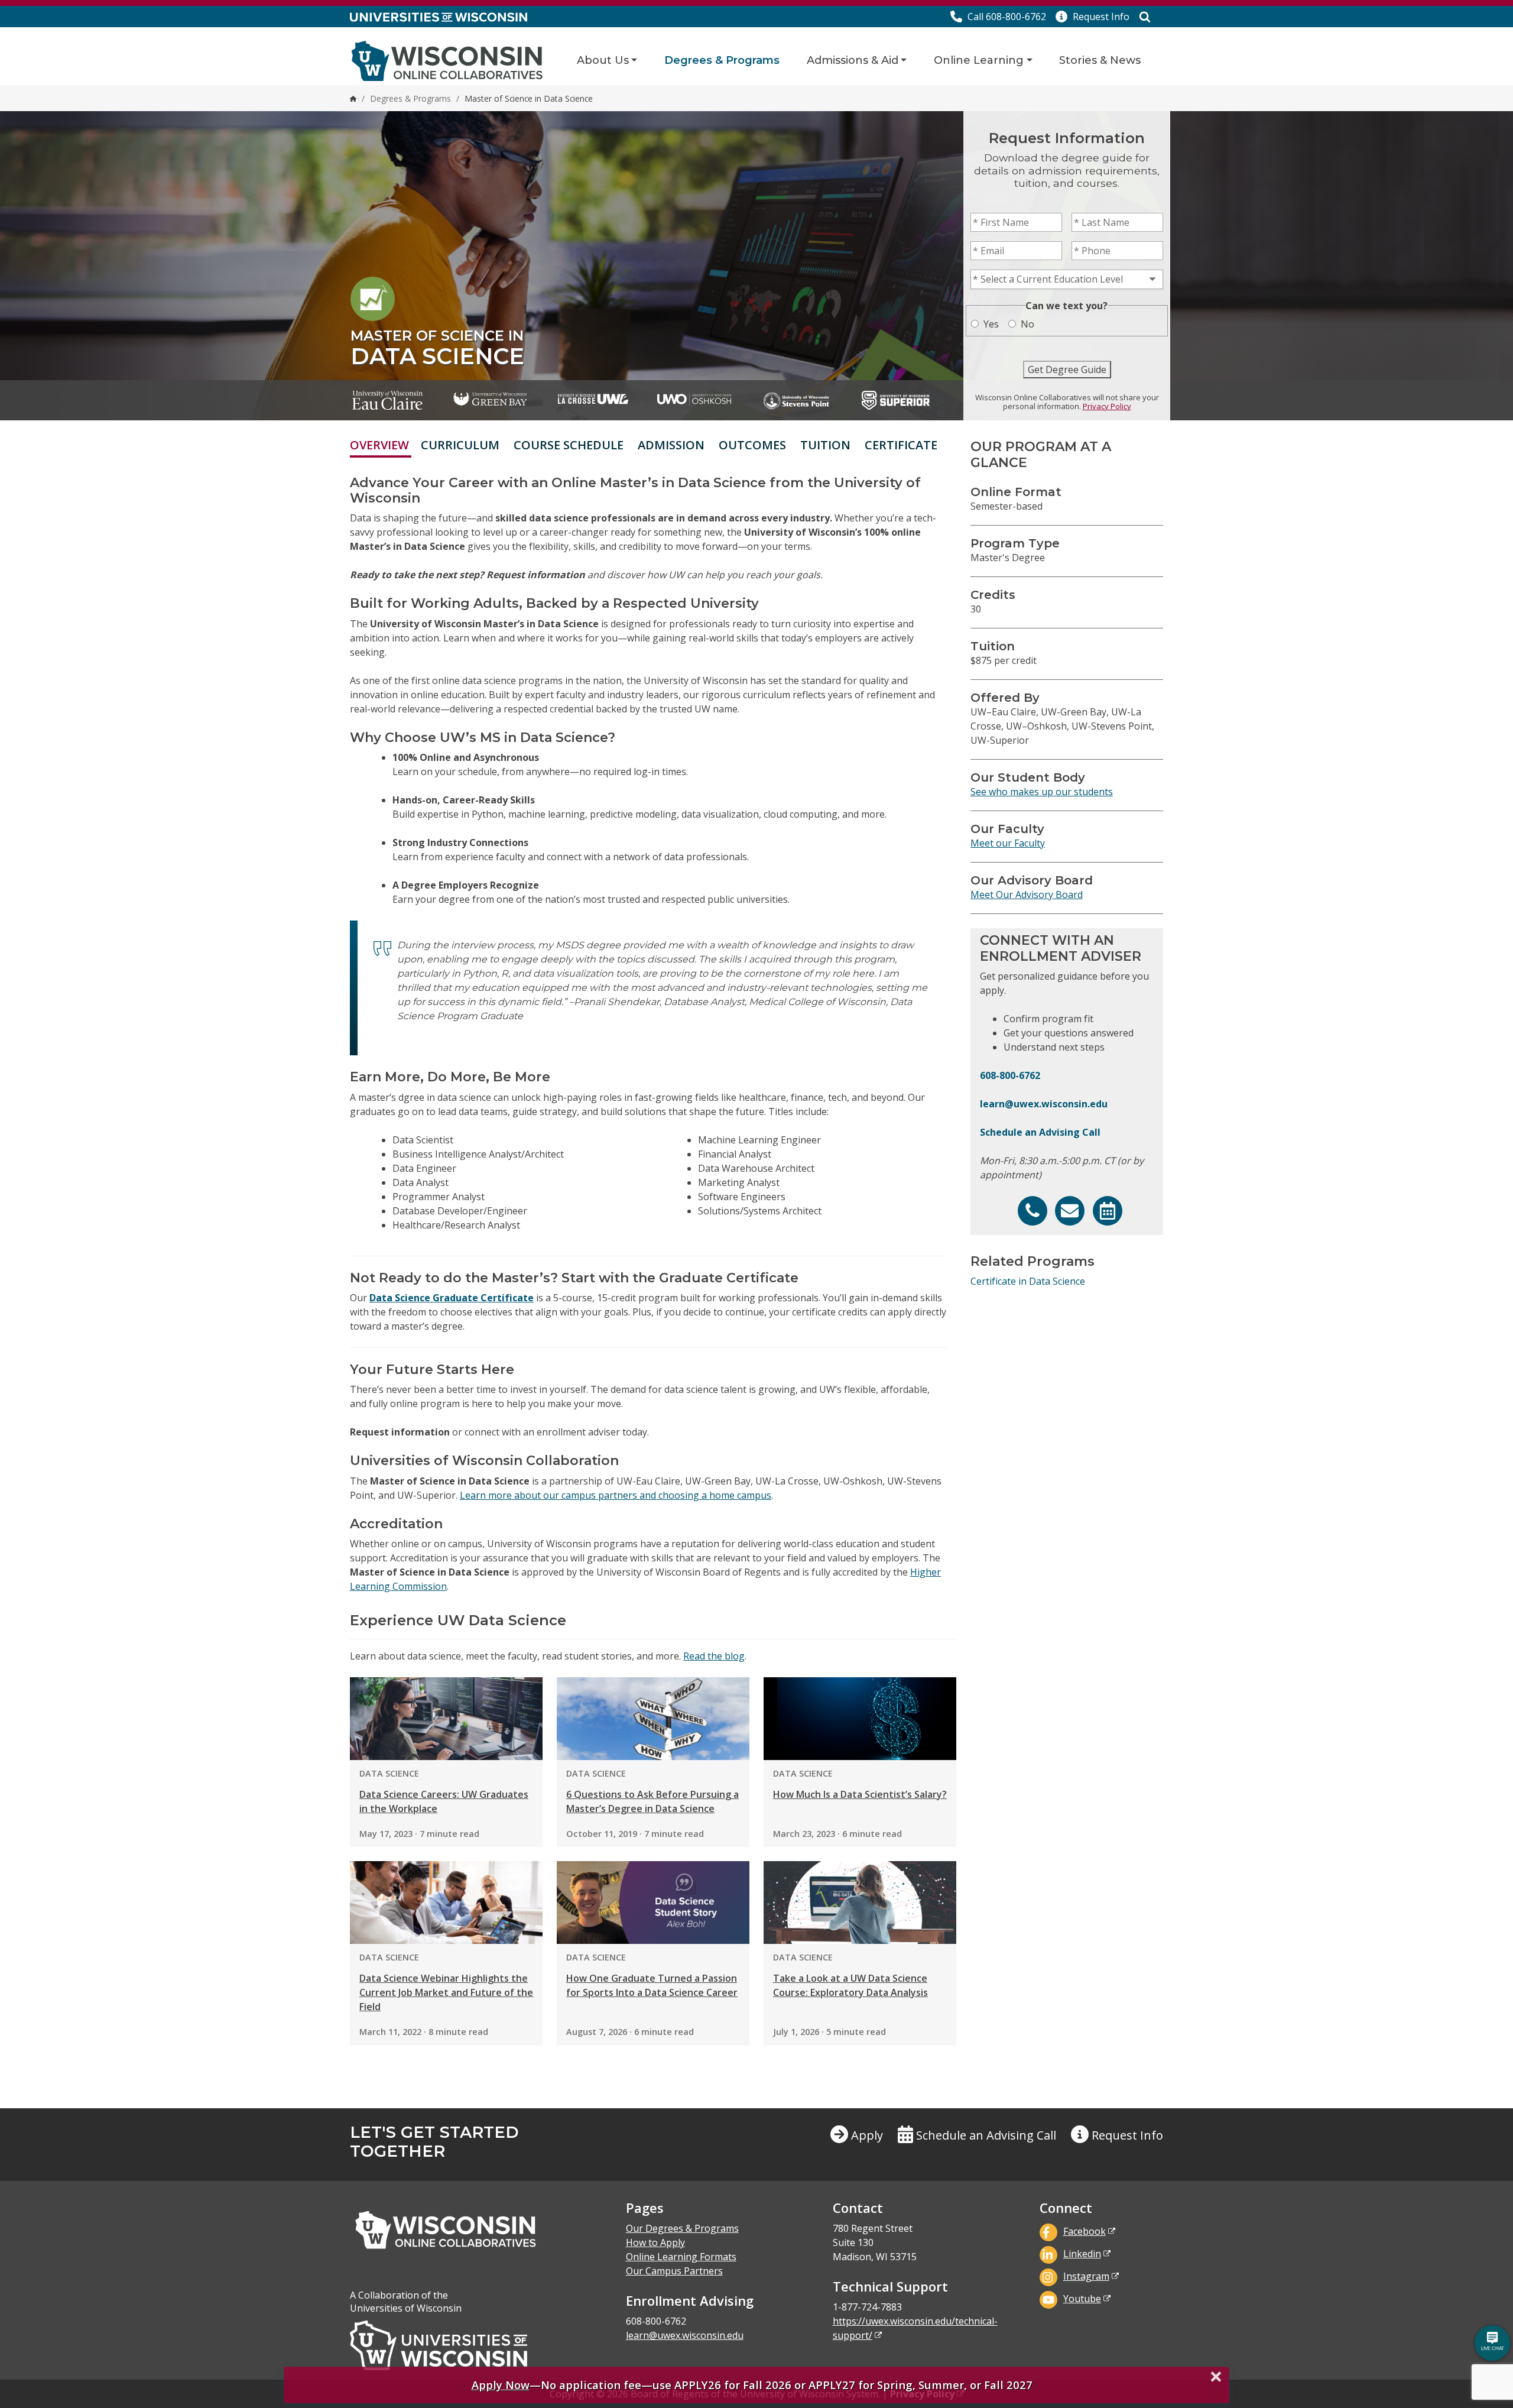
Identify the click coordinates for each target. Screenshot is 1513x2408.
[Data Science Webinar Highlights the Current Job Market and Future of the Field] (446, 1903)
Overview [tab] (379, 445)
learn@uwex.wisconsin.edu (1044, 1104)
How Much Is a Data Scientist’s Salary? (860, 1794)
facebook (1085, 2231)
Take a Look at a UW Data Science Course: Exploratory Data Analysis (850, 1985)
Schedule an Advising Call (1040, 1132)
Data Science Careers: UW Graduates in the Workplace (444, 1801)
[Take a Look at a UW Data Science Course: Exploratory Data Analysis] (860, 1903)
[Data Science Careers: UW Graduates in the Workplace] (446, 1719)
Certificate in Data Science (1028, 1281)
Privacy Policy (1107, 406)
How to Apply (655, 2242)
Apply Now (501, 2385)
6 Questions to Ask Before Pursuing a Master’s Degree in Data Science (652, 1801)
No (1027, 324)
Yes (991, 324)
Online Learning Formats (681, 2257)
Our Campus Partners (674, 2271)
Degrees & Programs (722, 60)
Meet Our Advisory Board (1027, 895)
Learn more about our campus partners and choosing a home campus (616, 1495)
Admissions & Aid (853, 60)
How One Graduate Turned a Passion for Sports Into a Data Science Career (652, 1985)
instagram (1086, 2276)
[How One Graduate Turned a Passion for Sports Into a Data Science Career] (653, 1903)
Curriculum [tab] (460, 445)
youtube (1082, 2299)
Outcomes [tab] (752, 445)
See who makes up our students (1042, 792)
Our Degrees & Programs (682, 2228)
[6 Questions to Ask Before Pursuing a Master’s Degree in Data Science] (653, 1719)
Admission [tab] (671, 445)
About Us (603, 60)
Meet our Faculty (1008, 843)
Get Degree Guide (1067, 370)
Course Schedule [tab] (569, 445)
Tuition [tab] (825, 445)
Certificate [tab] (901, 445)
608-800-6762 (1010, 1075)
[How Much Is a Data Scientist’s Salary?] (860, 1719)
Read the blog (714, 1656)
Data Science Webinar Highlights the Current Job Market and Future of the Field (446, 1992)
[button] (1092, 17)
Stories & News (1100, 60)
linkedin (1082, 2254)
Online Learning (979, 60)
